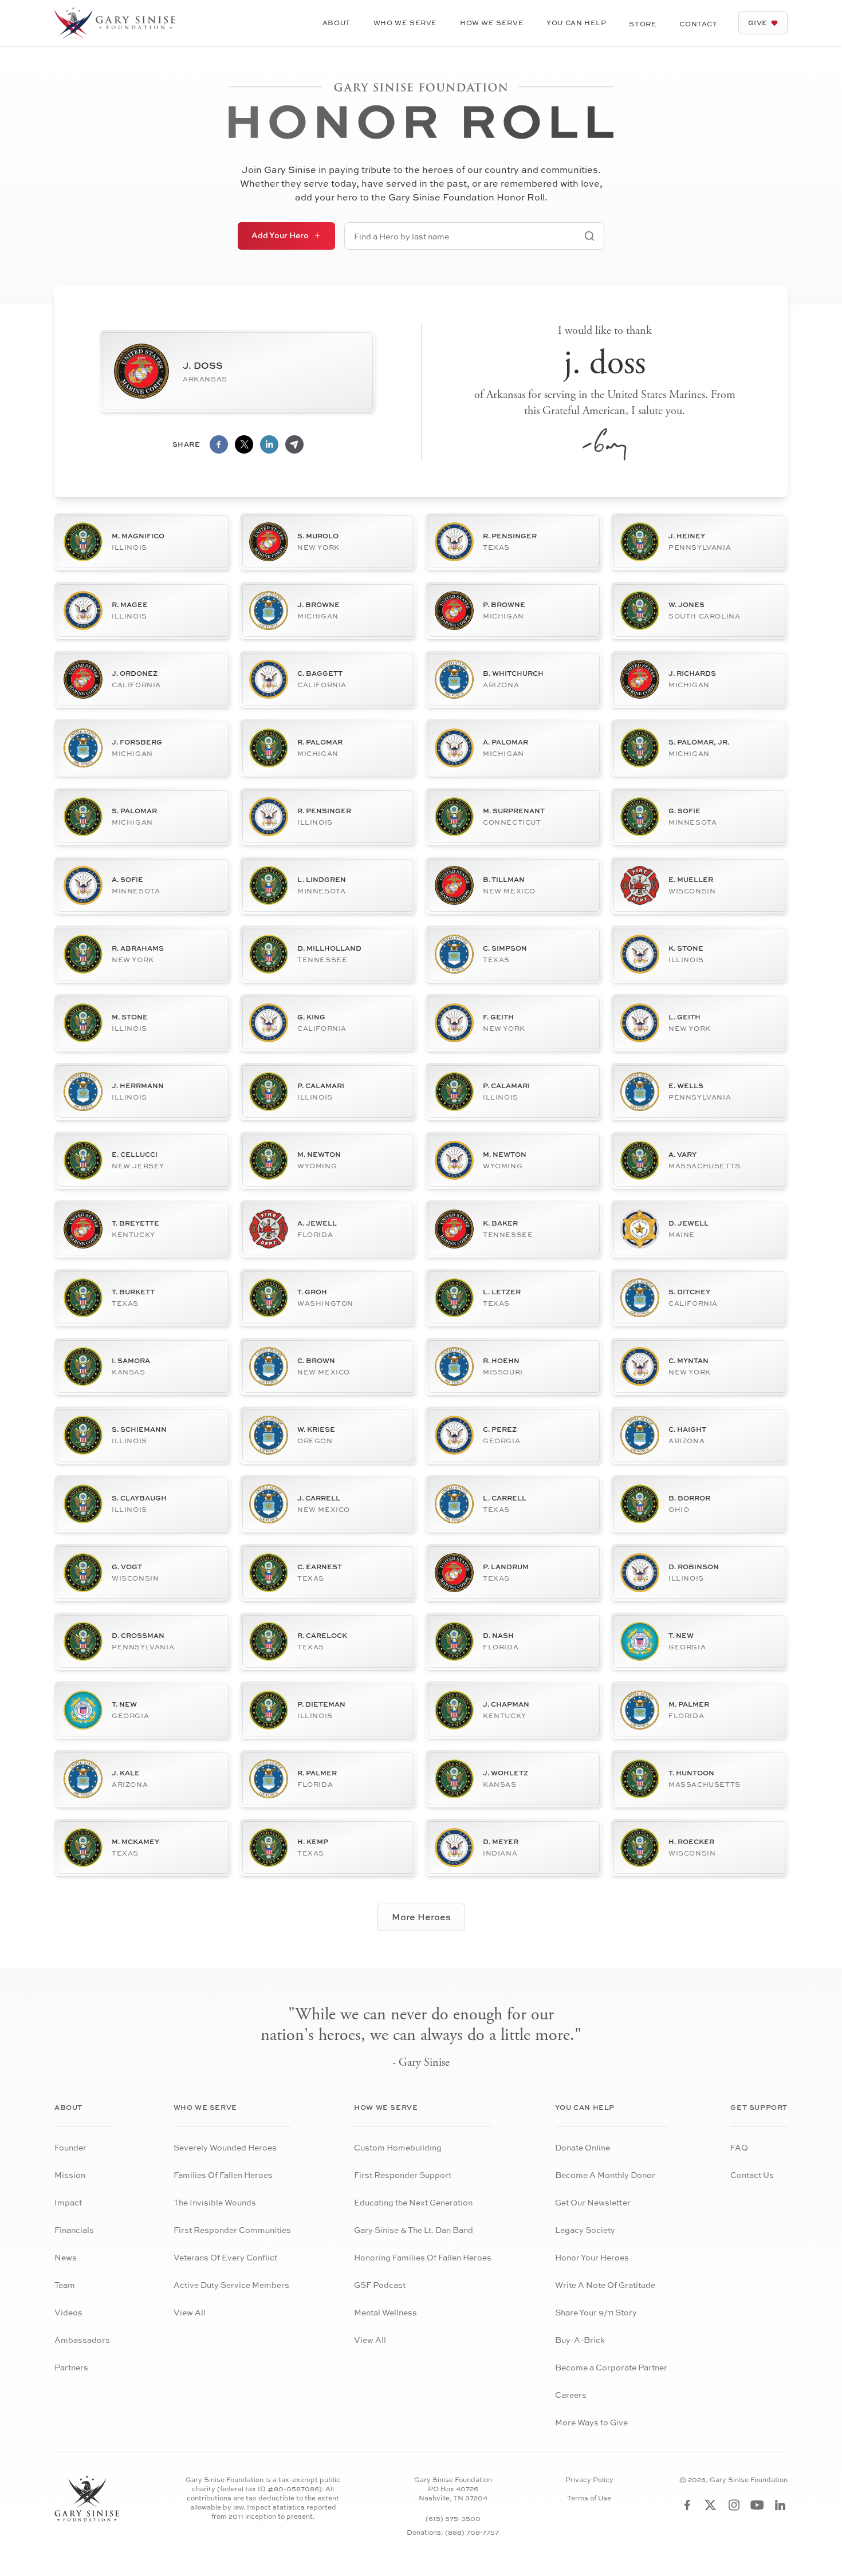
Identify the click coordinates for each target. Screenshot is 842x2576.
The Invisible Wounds (215, 2202)
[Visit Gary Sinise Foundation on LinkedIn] (780, 2505)
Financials (74, 2230)
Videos (68, 2312)
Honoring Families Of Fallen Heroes (423, 2257)
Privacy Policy (589, 2480)
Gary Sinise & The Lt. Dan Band (414, 2230)
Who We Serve (405, 23)
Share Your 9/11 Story (596, 2312)
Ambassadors (82, 2340)
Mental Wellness (385, 2312)
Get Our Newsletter (593, 2202)
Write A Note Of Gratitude (605, 2285)
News (66, 2257)
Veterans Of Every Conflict (225, 2257)
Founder (70, 2147)
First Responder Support (403, 2175)
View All (190, 2312)
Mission (70, 2175)
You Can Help (576, 23)
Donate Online (583, 2147)
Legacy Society (585, 2230)
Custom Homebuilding (398, 2147)
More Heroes (421, 1917)
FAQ (739, 2147)
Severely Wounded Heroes (225, 2147)
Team (65, 2285)
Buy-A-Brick (580, 2340)
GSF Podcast (380, 2285)
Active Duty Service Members (231, 2285)
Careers (571, 2395)
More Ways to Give (591, 2422)
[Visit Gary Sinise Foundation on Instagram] (734, 2505)
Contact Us (752, 2175)
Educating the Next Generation (413, 2202)
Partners (71, 2367)
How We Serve (492, 23)
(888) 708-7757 (472, 2532)
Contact (698, 24)
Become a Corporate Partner (611, 2367)
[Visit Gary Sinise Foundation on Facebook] (687, 2505)
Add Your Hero (280, 235)
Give (758, 23)
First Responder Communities (232, 2230)
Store (643, 24)
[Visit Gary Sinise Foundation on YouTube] (757, 2505)
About (337, 23)
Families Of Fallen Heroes (223, 2175)
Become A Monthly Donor (605, 2175)
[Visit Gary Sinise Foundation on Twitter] (711, 2505)
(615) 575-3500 (453, 2518)
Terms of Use (589, 2498)
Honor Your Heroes (592, 2257)
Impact (68, 2202)
